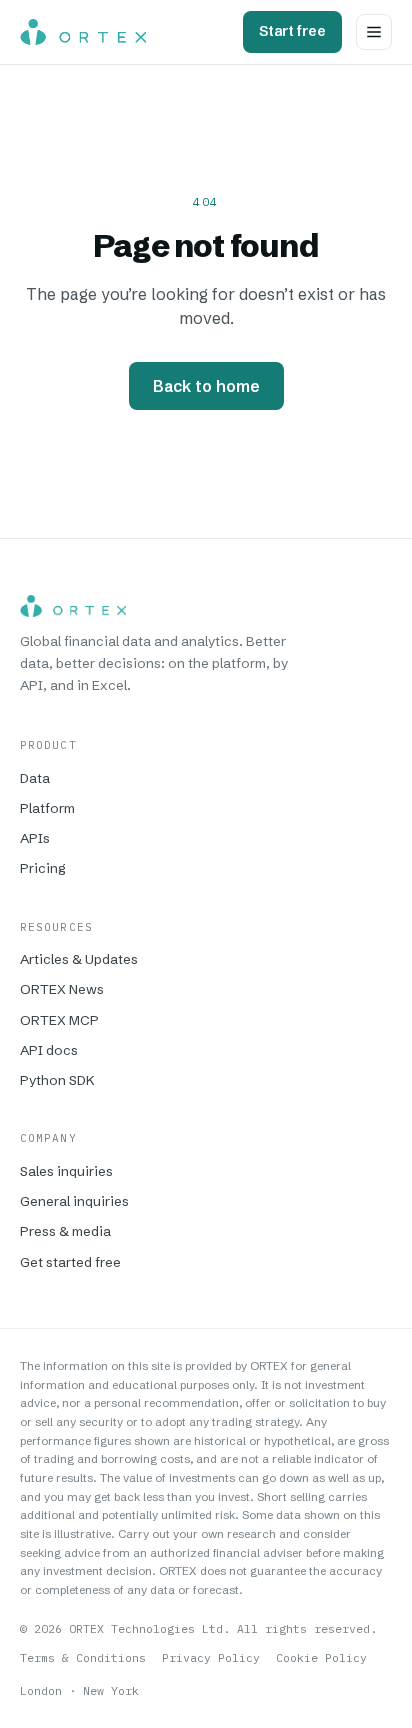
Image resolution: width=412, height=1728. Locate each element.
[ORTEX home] (83, 32)
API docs (49, 1050)
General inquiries (74, 1201)
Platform (47, 808)
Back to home (206, 386)
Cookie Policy (321, 1657)
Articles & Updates (79, 959)
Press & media (65, 1231)
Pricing (43, 868)
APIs (35, 838)
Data (35, 778)
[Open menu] (374, 32)
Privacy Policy (211, 1657)
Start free (292, 31)
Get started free (70, 1262)
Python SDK (57, 1080)
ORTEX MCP (59, 1020)
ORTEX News (62, 989)
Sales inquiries (66, 1171)
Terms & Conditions (83, 1657)
